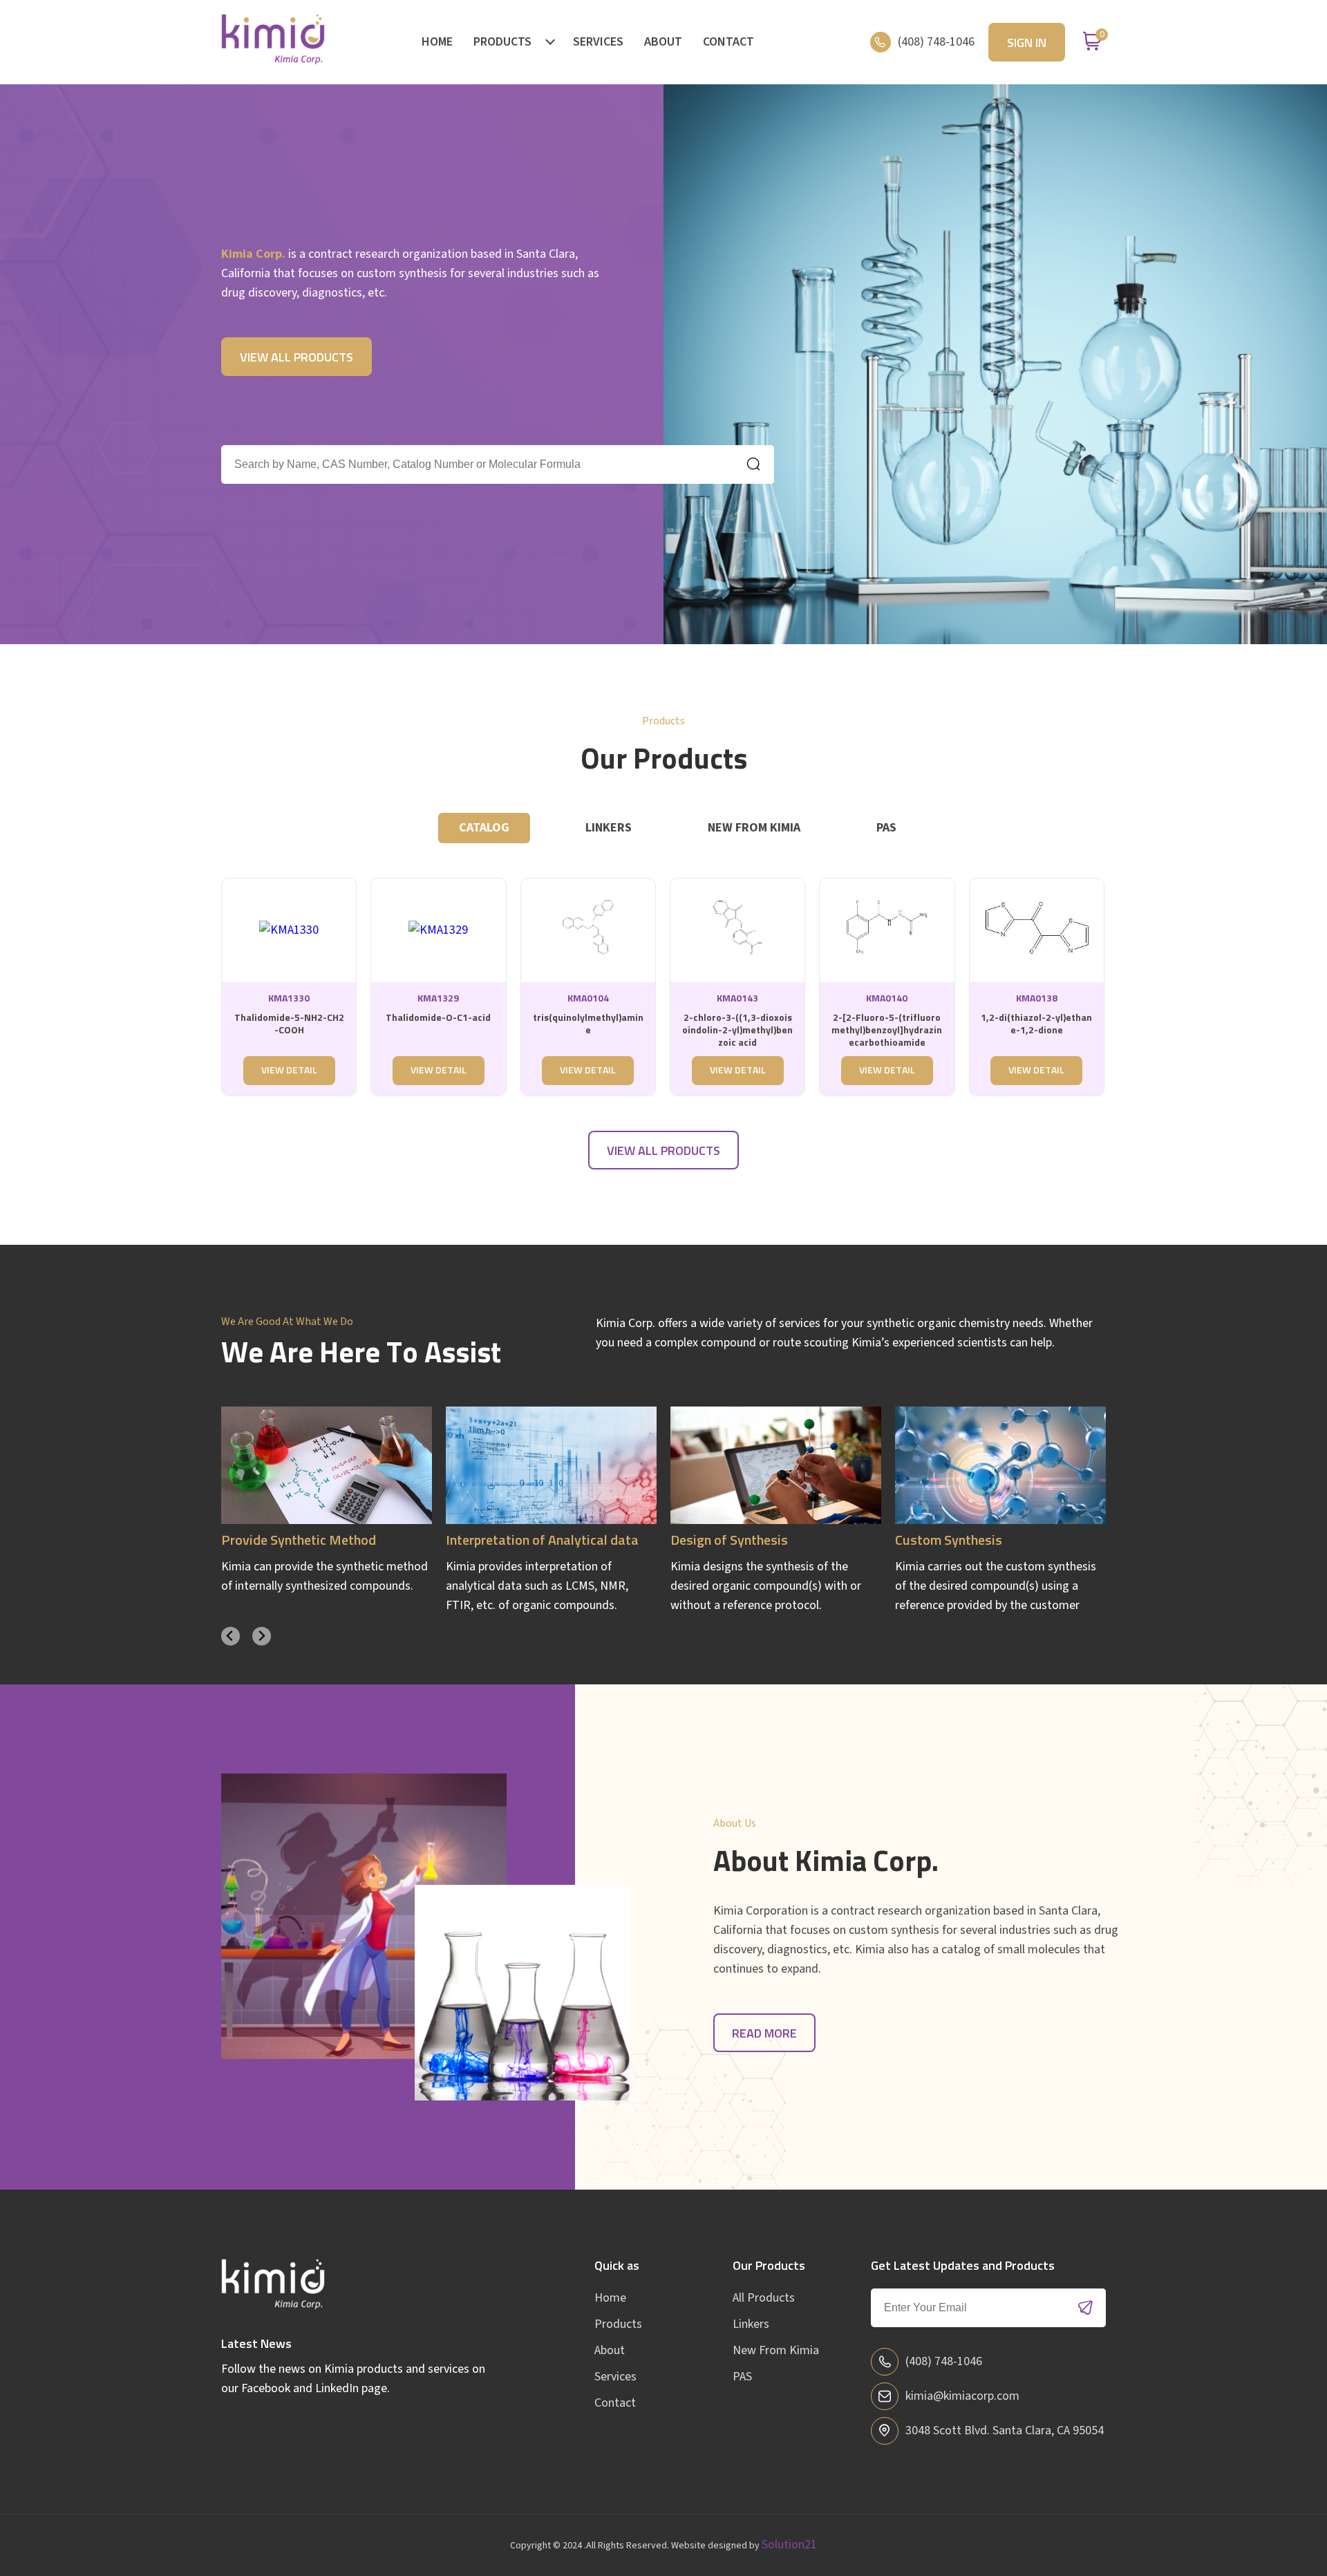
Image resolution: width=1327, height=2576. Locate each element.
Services (598, 42)
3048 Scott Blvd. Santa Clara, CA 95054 (1005, 2431)
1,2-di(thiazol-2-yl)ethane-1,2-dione (1036, 1024)
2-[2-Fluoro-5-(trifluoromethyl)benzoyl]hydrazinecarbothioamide (887, 1031)
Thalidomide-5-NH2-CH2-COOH (289, 1024)
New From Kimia (776, 2350)
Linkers (751, 2324)
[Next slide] (262, 1636)
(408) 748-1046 (936, 42)
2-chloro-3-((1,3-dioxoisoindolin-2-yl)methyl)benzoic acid (737, 1031)
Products (502, 42)
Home (437, 42)
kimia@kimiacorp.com (962, 2396)
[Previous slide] (230, 1636)
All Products (764, 2298)
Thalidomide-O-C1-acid (438, 1018)
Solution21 (789, 2545)
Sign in (1027, 44)
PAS (742, 2377)
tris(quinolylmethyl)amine (588, 1024)
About (663, 42)
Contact (728, 42)
